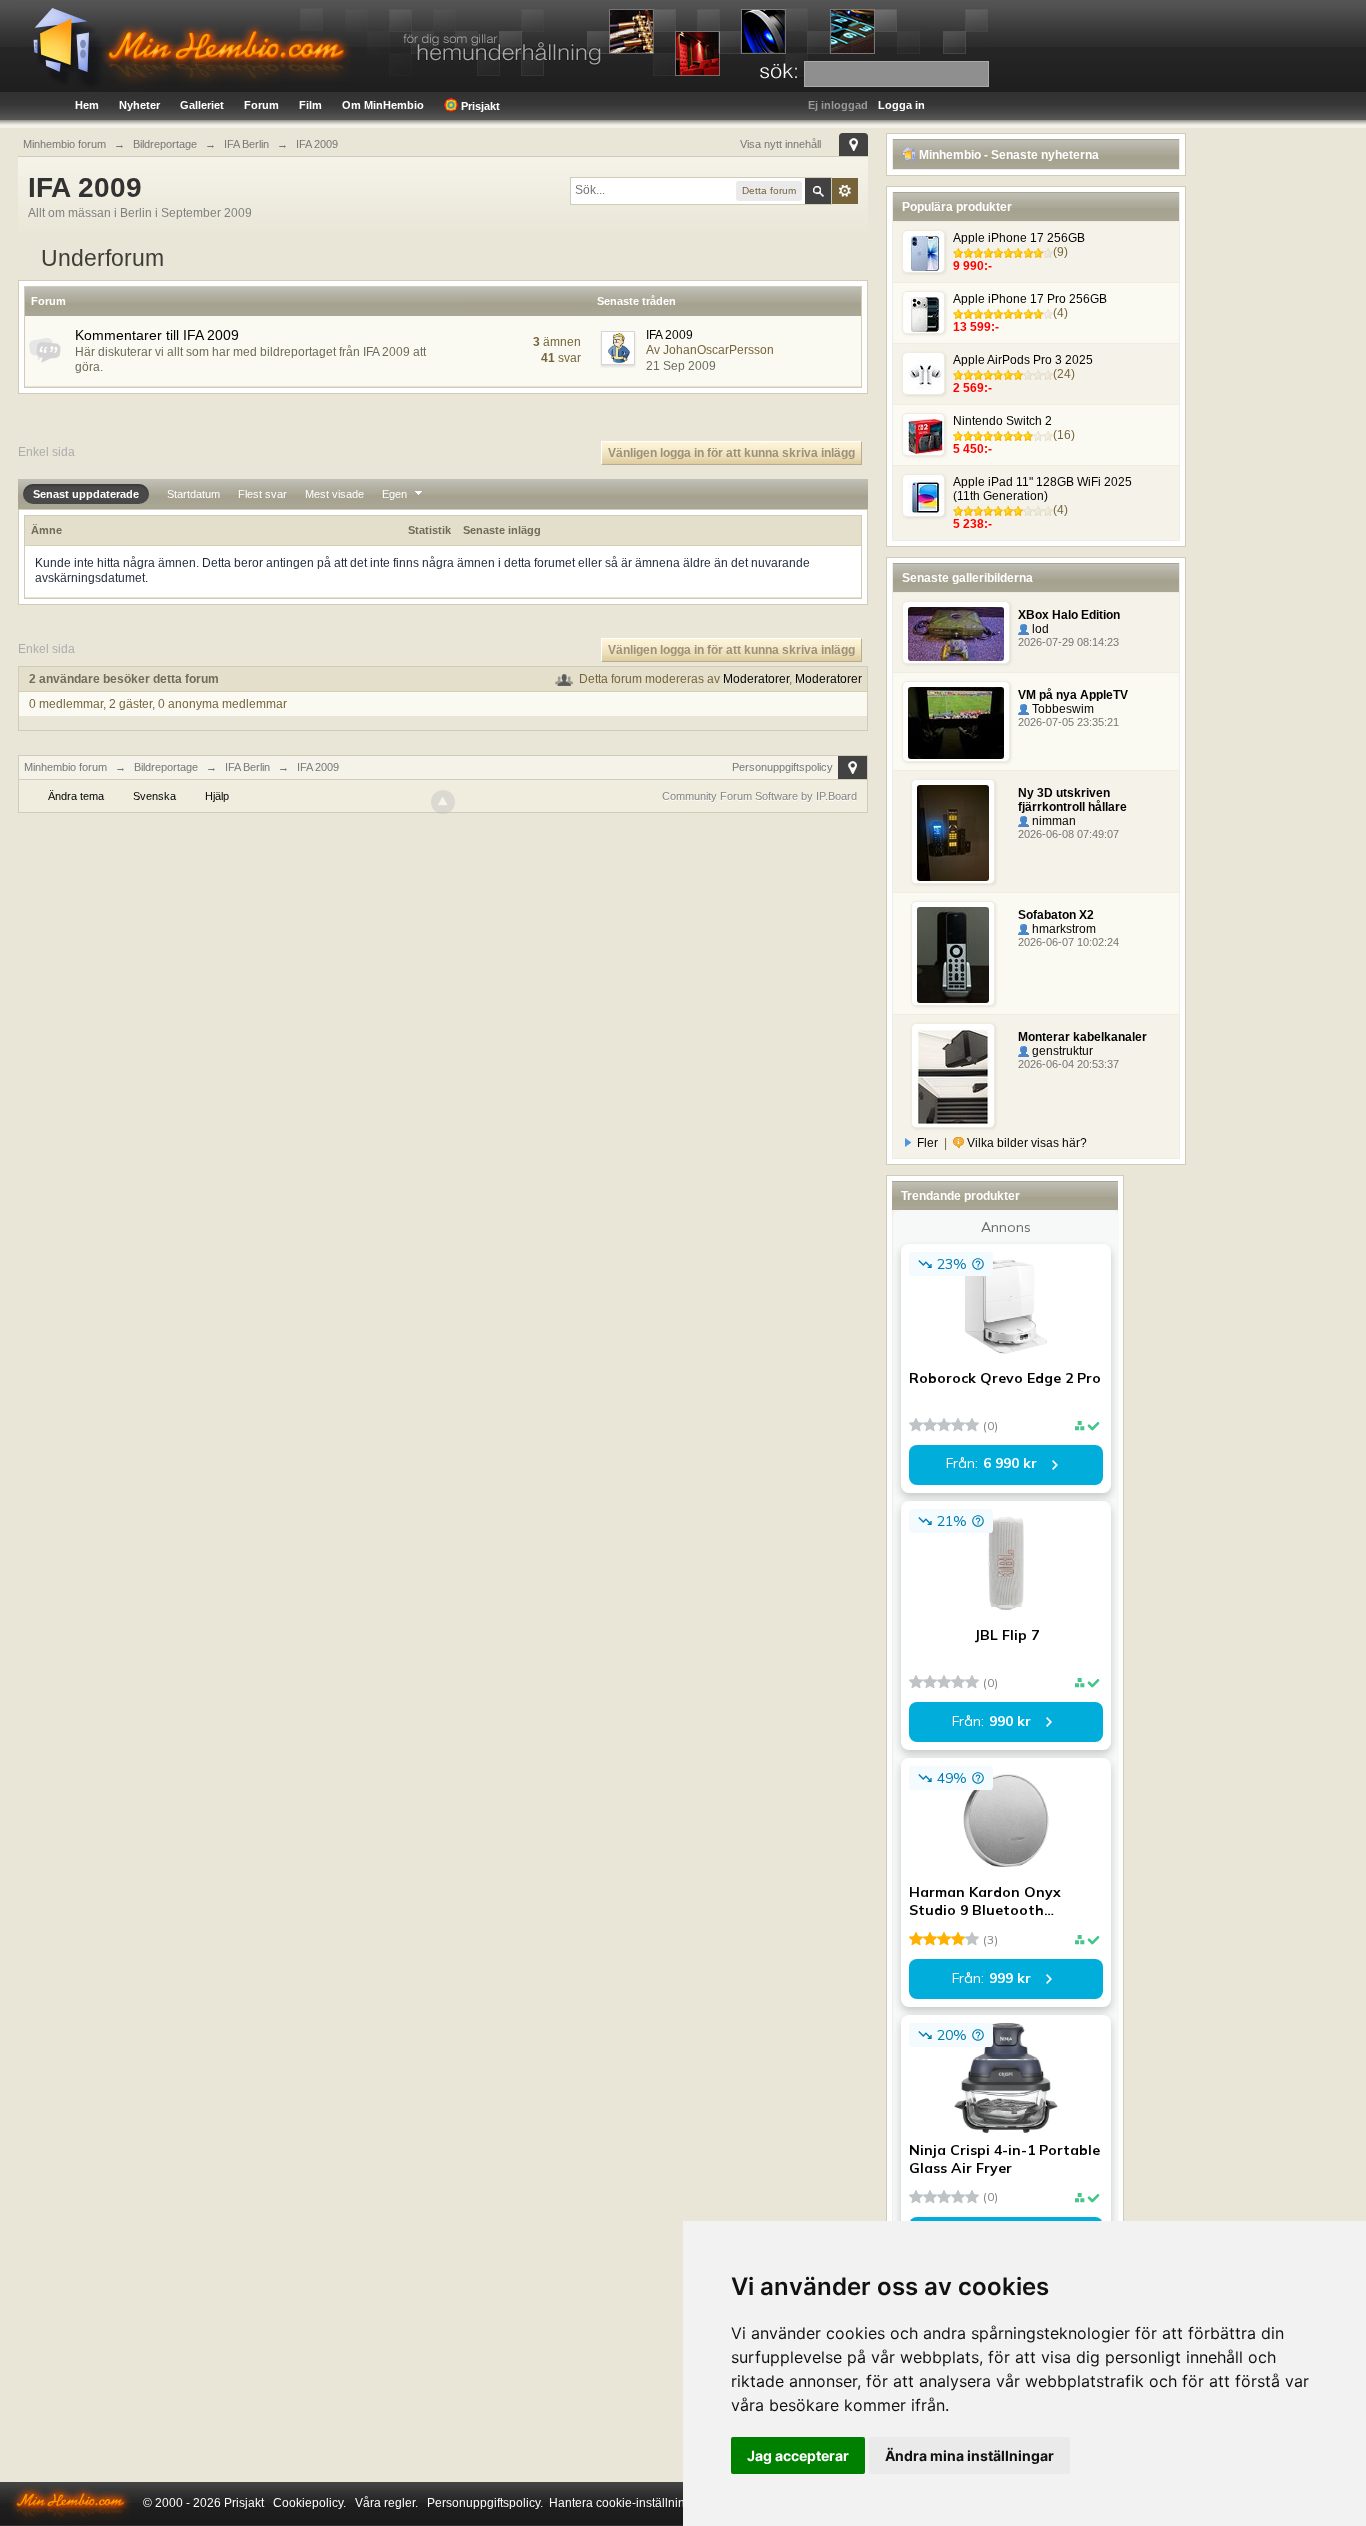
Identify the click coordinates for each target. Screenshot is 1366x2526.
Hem (87, 105)
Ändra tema (76, 796)
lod (1039, 629)
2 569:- (972, 388)
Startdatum (193, 494)
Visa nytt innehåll (780, 144)
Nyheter (139, 105)
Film (310, 105)
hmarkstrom (1062, 929)
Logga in (901, 105)
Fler (927, 1143)
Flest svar (262, 494)
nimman (1052, 821)
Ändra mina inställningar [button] (969, 2455)
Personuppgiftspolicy (782, 767)
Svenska (154, 796)
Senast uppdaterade (86, 494)
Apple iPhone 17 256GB (1019, 238)
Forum (261, 105)
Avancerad (845, 191)
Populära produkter (957, 207)
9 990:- (972, 266)
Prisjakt (479, 106)
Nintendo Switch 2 (1002, 421)
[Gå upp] (443, 802)
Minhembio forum (65, 767)
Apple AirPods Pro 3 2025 (1023, 360)
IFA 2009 (669, 335)
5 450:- (972, 449)
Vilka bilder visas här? (1025, 1143)
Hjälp (217, 796)
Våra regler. (386, 2503)
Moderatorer (756, 679)
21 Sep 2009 (681, 366)
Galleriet (202, 105)
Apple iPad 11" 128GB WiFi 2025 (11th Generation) (1042, 489)
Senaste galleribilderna (967, 578)
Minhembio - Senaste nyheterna (1007, 155)
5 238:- (972, 524)
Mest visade (334, 494)
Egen (396, 494)
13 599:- (976, 327)
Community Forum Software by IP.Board (759, 796)
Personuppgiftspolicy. (485, 2503)
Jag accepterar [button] (798, 2455)
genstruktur (1061, 1051)
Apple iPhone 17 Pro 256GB (1030, 299)
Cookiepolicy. (309, 2503)
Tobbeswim (1061, 709)
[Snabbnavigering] (853, 144)
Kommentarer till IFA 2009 (157, 335)
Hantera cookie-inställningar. (627, 2503)
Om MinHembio (383, 105)
